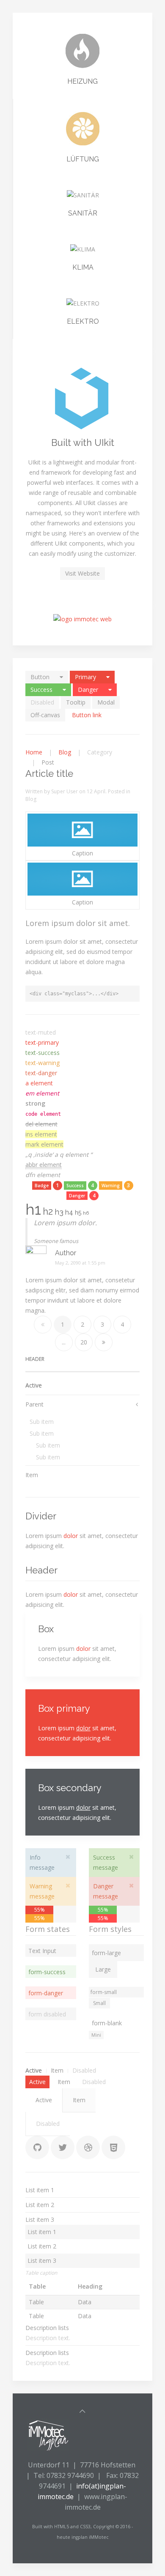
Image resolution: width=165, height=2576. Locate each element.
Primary (85, 677)
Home (34, 752)
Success (41, 690)
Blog (65, 752)
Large (103, 1969)
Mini (96, 2035)
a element (39, 1083)
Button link (87, 715)
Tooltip (76, 702)
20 (84, 1342)
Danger (88, 690)
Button (40, 677)
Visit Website (82, 573)
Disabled (42, 702)
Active (34, 1385)
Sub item (42, 1422)
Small (99, 2003)
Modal (106, 702)
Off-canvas (45, 715)
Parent (34, 1404)
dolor (71, 1536)
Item (32, 1475)
